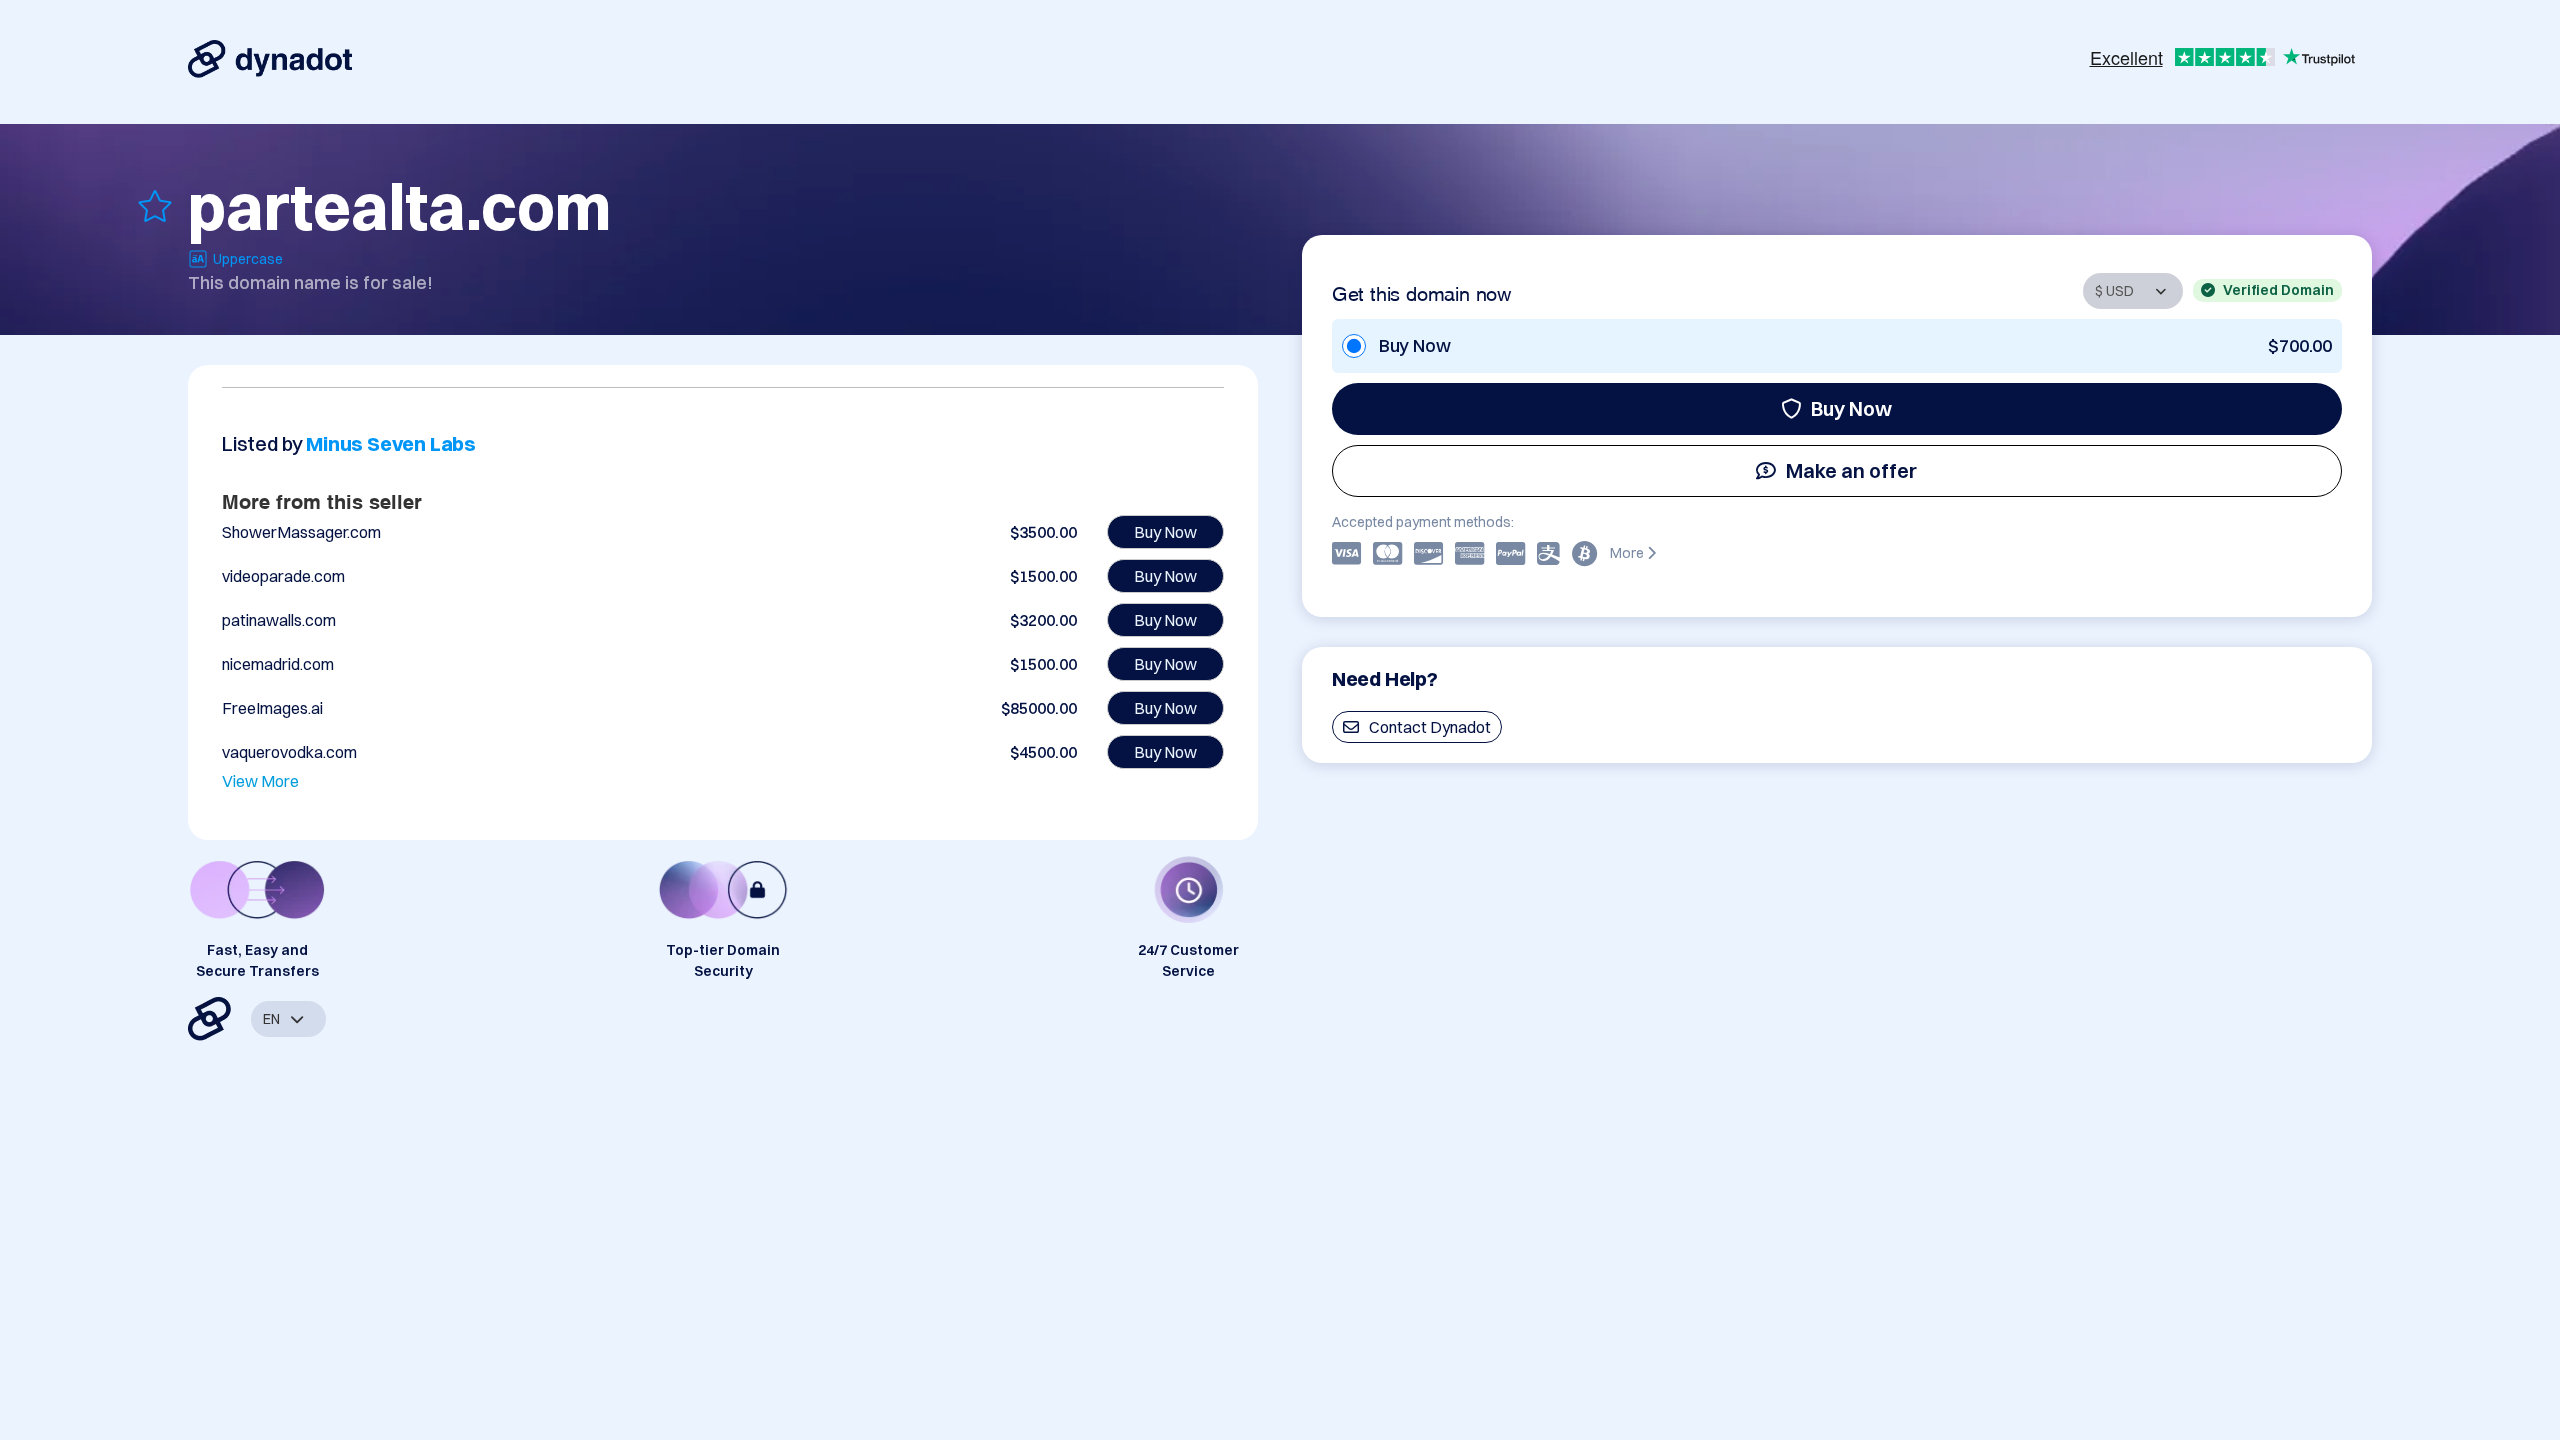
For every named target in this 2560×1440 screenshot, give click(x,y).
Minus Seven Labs (391, 443)
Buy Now (1851, 408)
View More (260, 781)
